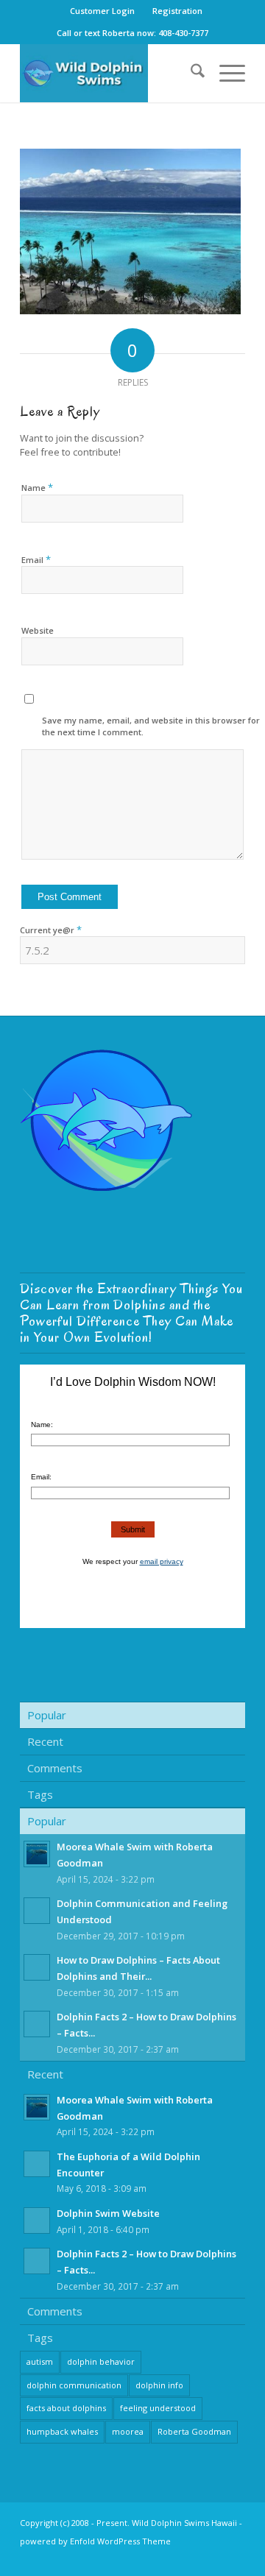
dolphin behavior (101, 2361)
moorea (128, 2431)
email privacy (162, 1561)
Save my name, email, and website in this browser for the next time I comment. (151, 726)
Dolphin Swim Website (108, 2213)
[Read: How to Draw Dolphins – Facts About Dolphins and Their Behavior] (37, 1967)
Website (38, 630)
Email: (41, 1477)
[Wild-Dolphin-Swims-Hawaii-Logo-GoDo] (110, 73)
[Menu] (225, 73)
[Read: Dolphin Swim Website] (37, 2221)
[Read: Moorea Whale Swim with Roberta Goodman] (37, 1854)
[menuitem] (103, 11)
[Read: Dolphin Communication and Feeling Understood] (37, 1911)
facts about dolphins (66, 2408)
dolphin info (159, 2385)
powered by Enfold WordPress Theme (95, 2541)
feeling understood (158, 2408)
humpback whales (62, 2431)
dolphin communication (74, 2385)
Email (36, 559)
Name (37, 487)
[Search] (190, 73)
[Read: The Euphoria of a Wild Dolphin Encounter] (37, 2164)
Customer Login (102, 11)
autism (40, 2361)
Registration (177, 11)
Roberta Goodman (194, 2431)
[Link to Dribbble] (234, 2558)
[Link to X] (212, 2558)
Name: (42, 1425)
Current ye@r (51, 930)
